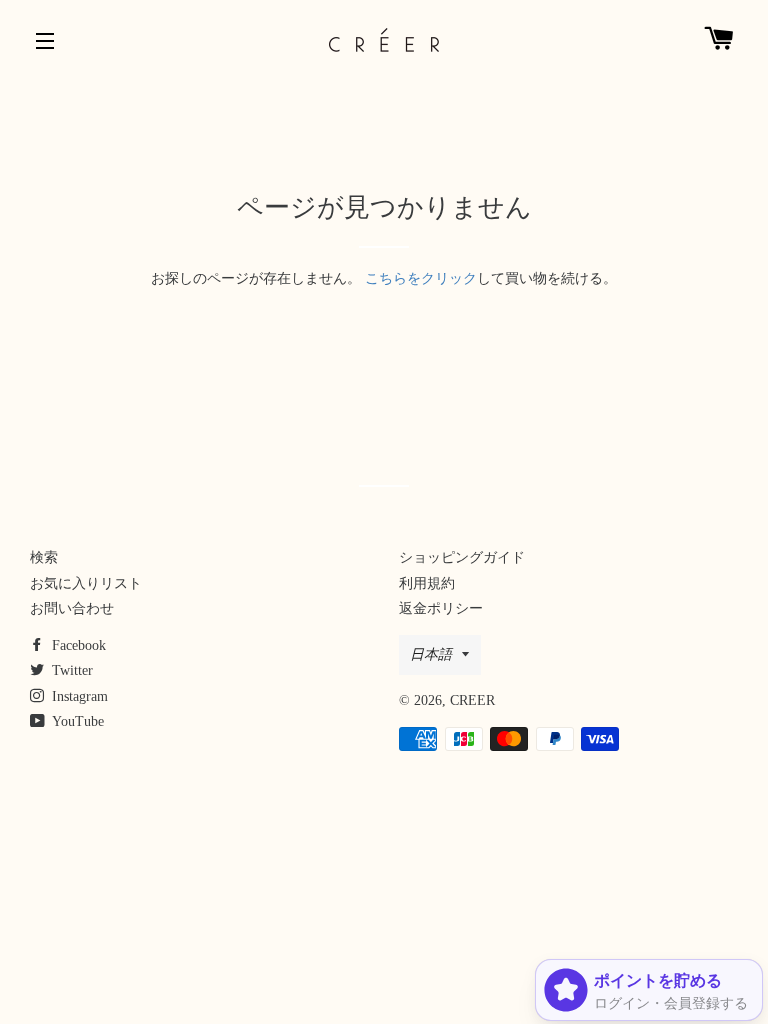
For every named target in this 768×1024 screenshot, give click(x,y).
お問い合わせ (72, 608)
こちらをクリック (421, 278)
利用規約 (427, 583)
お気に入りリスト (86, 583)
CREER (472, 700)
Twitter (70, 670)
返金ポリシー (441, 608)
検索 (44, 557)
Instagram (78, 696)
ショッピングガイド (462, 557)
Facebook (77, 645)
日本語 (431, 654)
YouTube (76, 721)
